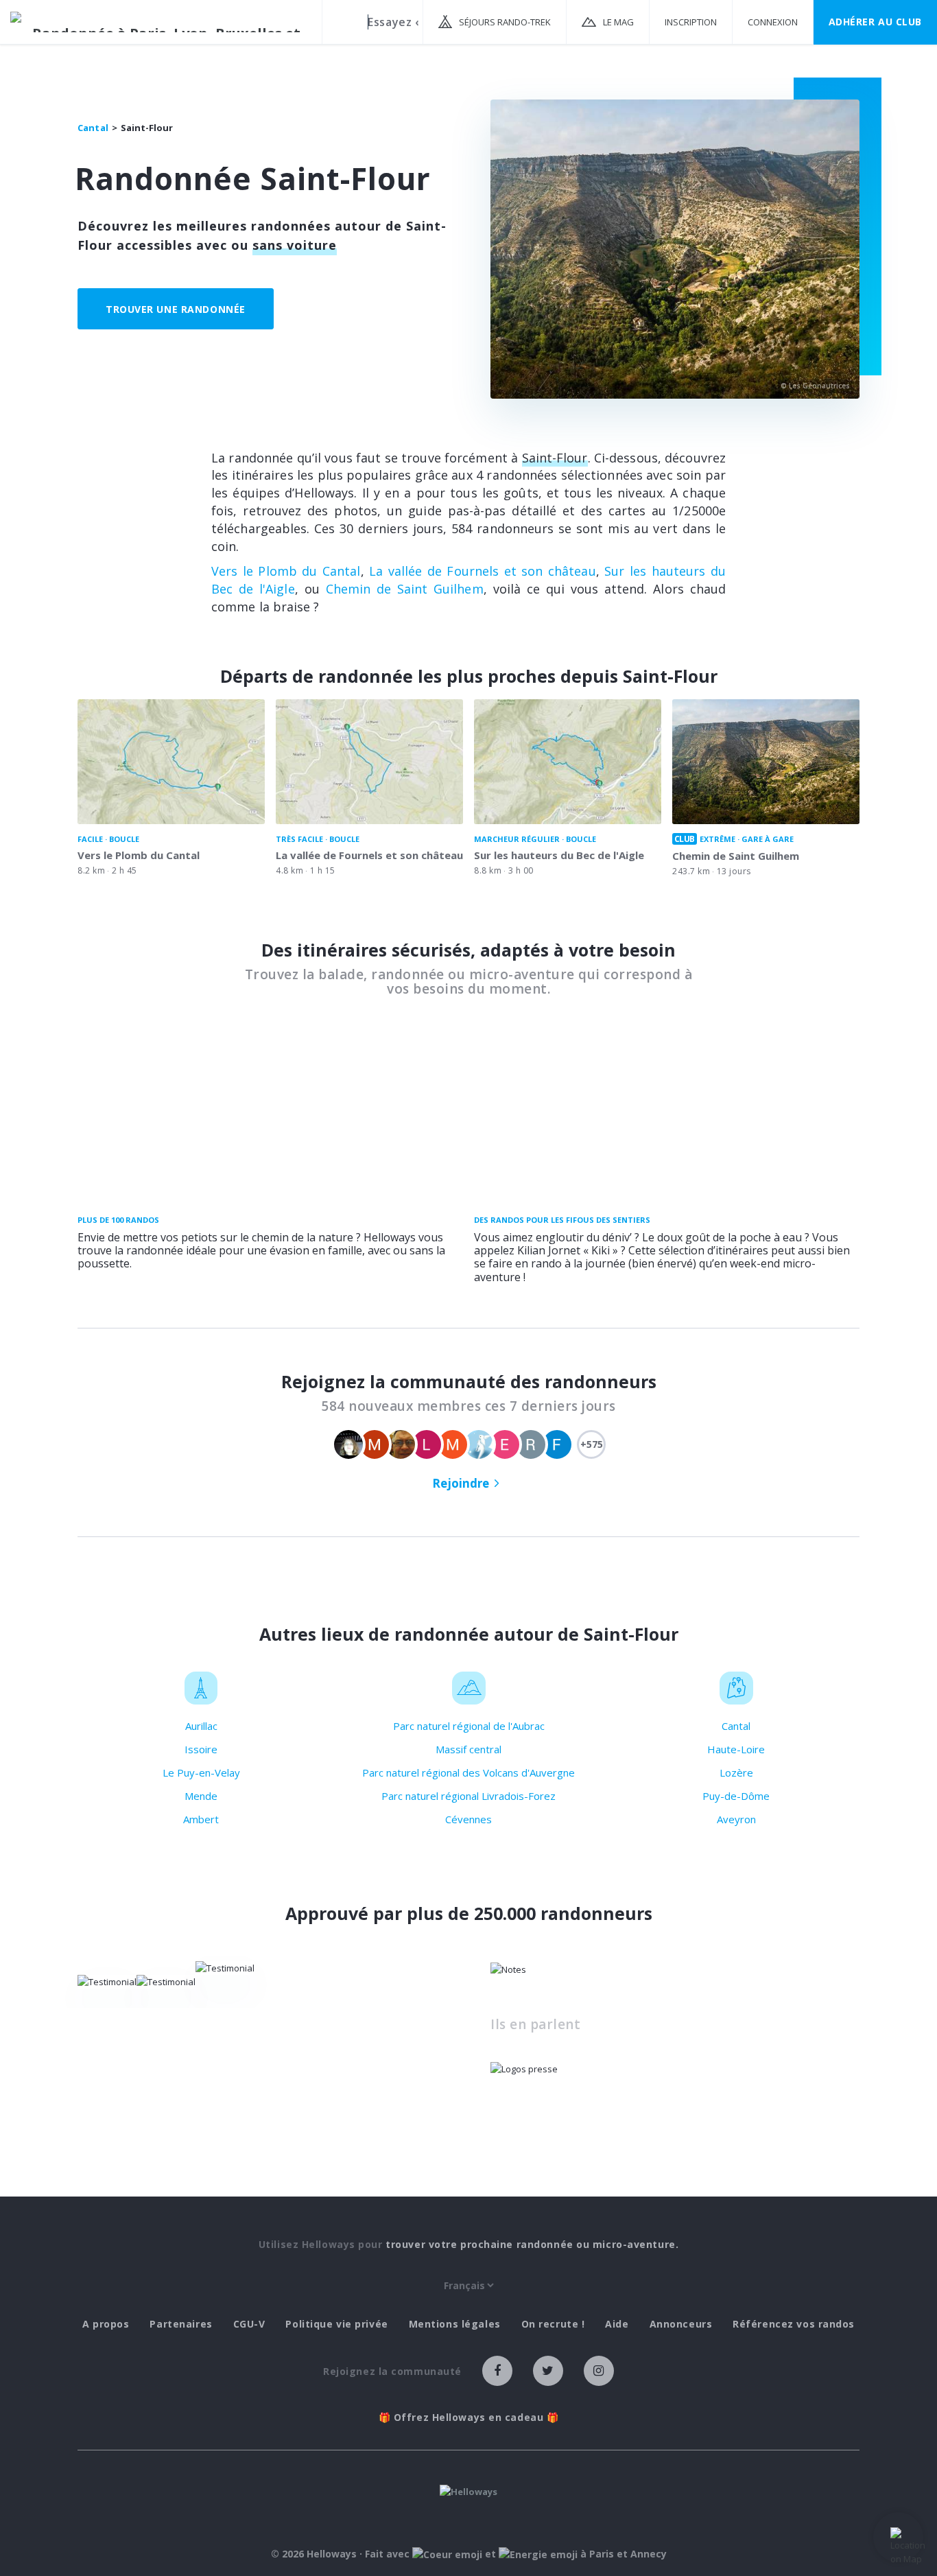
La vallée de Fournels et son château (482, 571)
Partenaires (181, 2324)
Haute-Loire (736, 1749)
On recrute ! (553, 2324)
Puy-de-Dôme (736, 1796)
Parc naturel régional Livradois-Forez (468, 1796)
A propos (106, 2324)
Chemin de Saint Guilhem (405, 589)
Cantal (736, 1726)
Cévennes (468, 1819)
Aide (617, 2324)
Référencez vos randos (794, 2324)
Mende (201, 1796)
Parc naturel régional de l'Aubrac (469, 1726)
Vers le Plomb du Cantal (286, 571)
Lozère (736, 1772)
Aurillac (201, 1726)
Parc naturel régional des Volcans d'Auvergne (468, 1772)
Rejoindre (461, 1483)
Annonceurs (681, 2324)
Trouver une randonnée (176, 309)
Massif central (468, 1749)
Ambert (201, 1819)
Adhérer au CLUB (875, 22)
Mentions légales (455, 2324)
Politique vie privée (336, 2324)
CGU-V (249, 2324)
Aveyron (736, 1819)
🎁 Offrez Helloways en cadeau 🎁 (469, 2417)
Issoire (201, 1749)
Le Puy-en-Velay (201, 1772)
